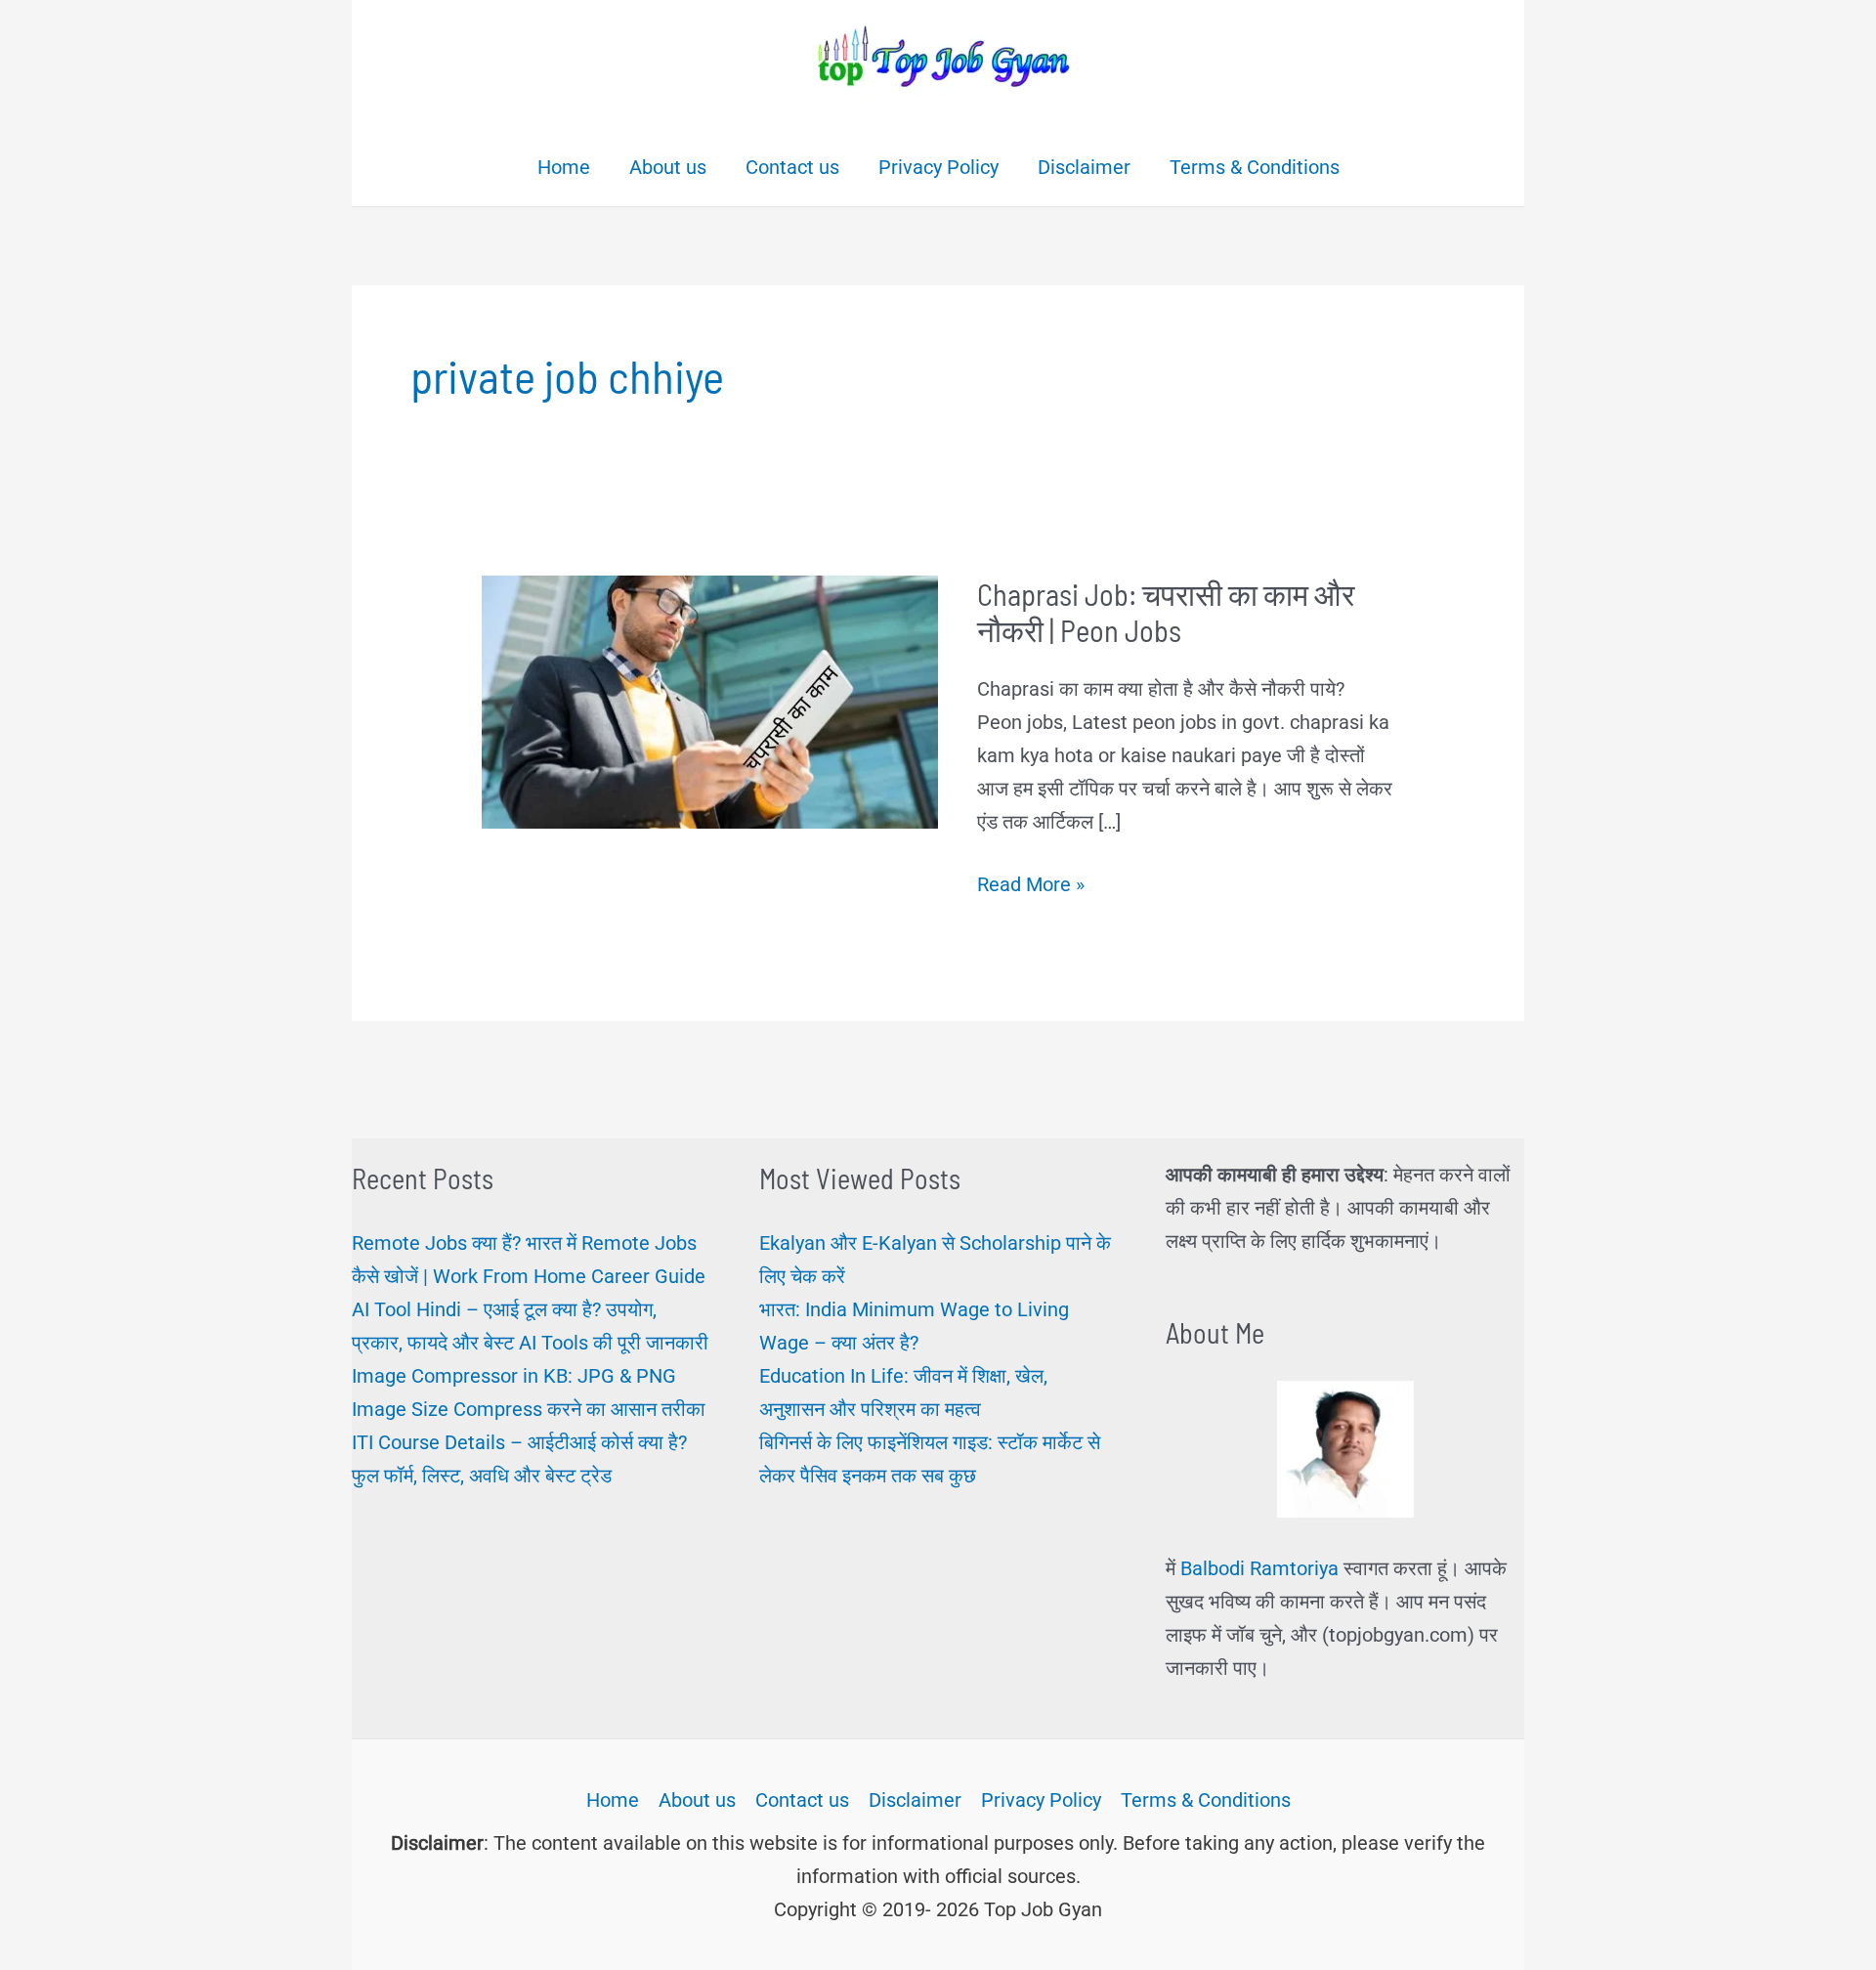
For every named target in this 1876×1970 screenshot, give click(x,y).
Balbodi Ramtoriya (1259, 1568)
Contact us (802, 1800)
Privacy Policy (1041, 1800)
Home (613, 1800)
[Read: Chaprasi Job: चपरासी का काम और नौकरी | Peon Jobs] (710, 701)
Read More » (1031, 886)
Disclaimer (915, 1800)
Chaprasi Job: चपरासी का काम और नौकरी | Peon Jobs (1166, 612)
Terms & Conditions (1206, 1800)
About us (697, 1800)
